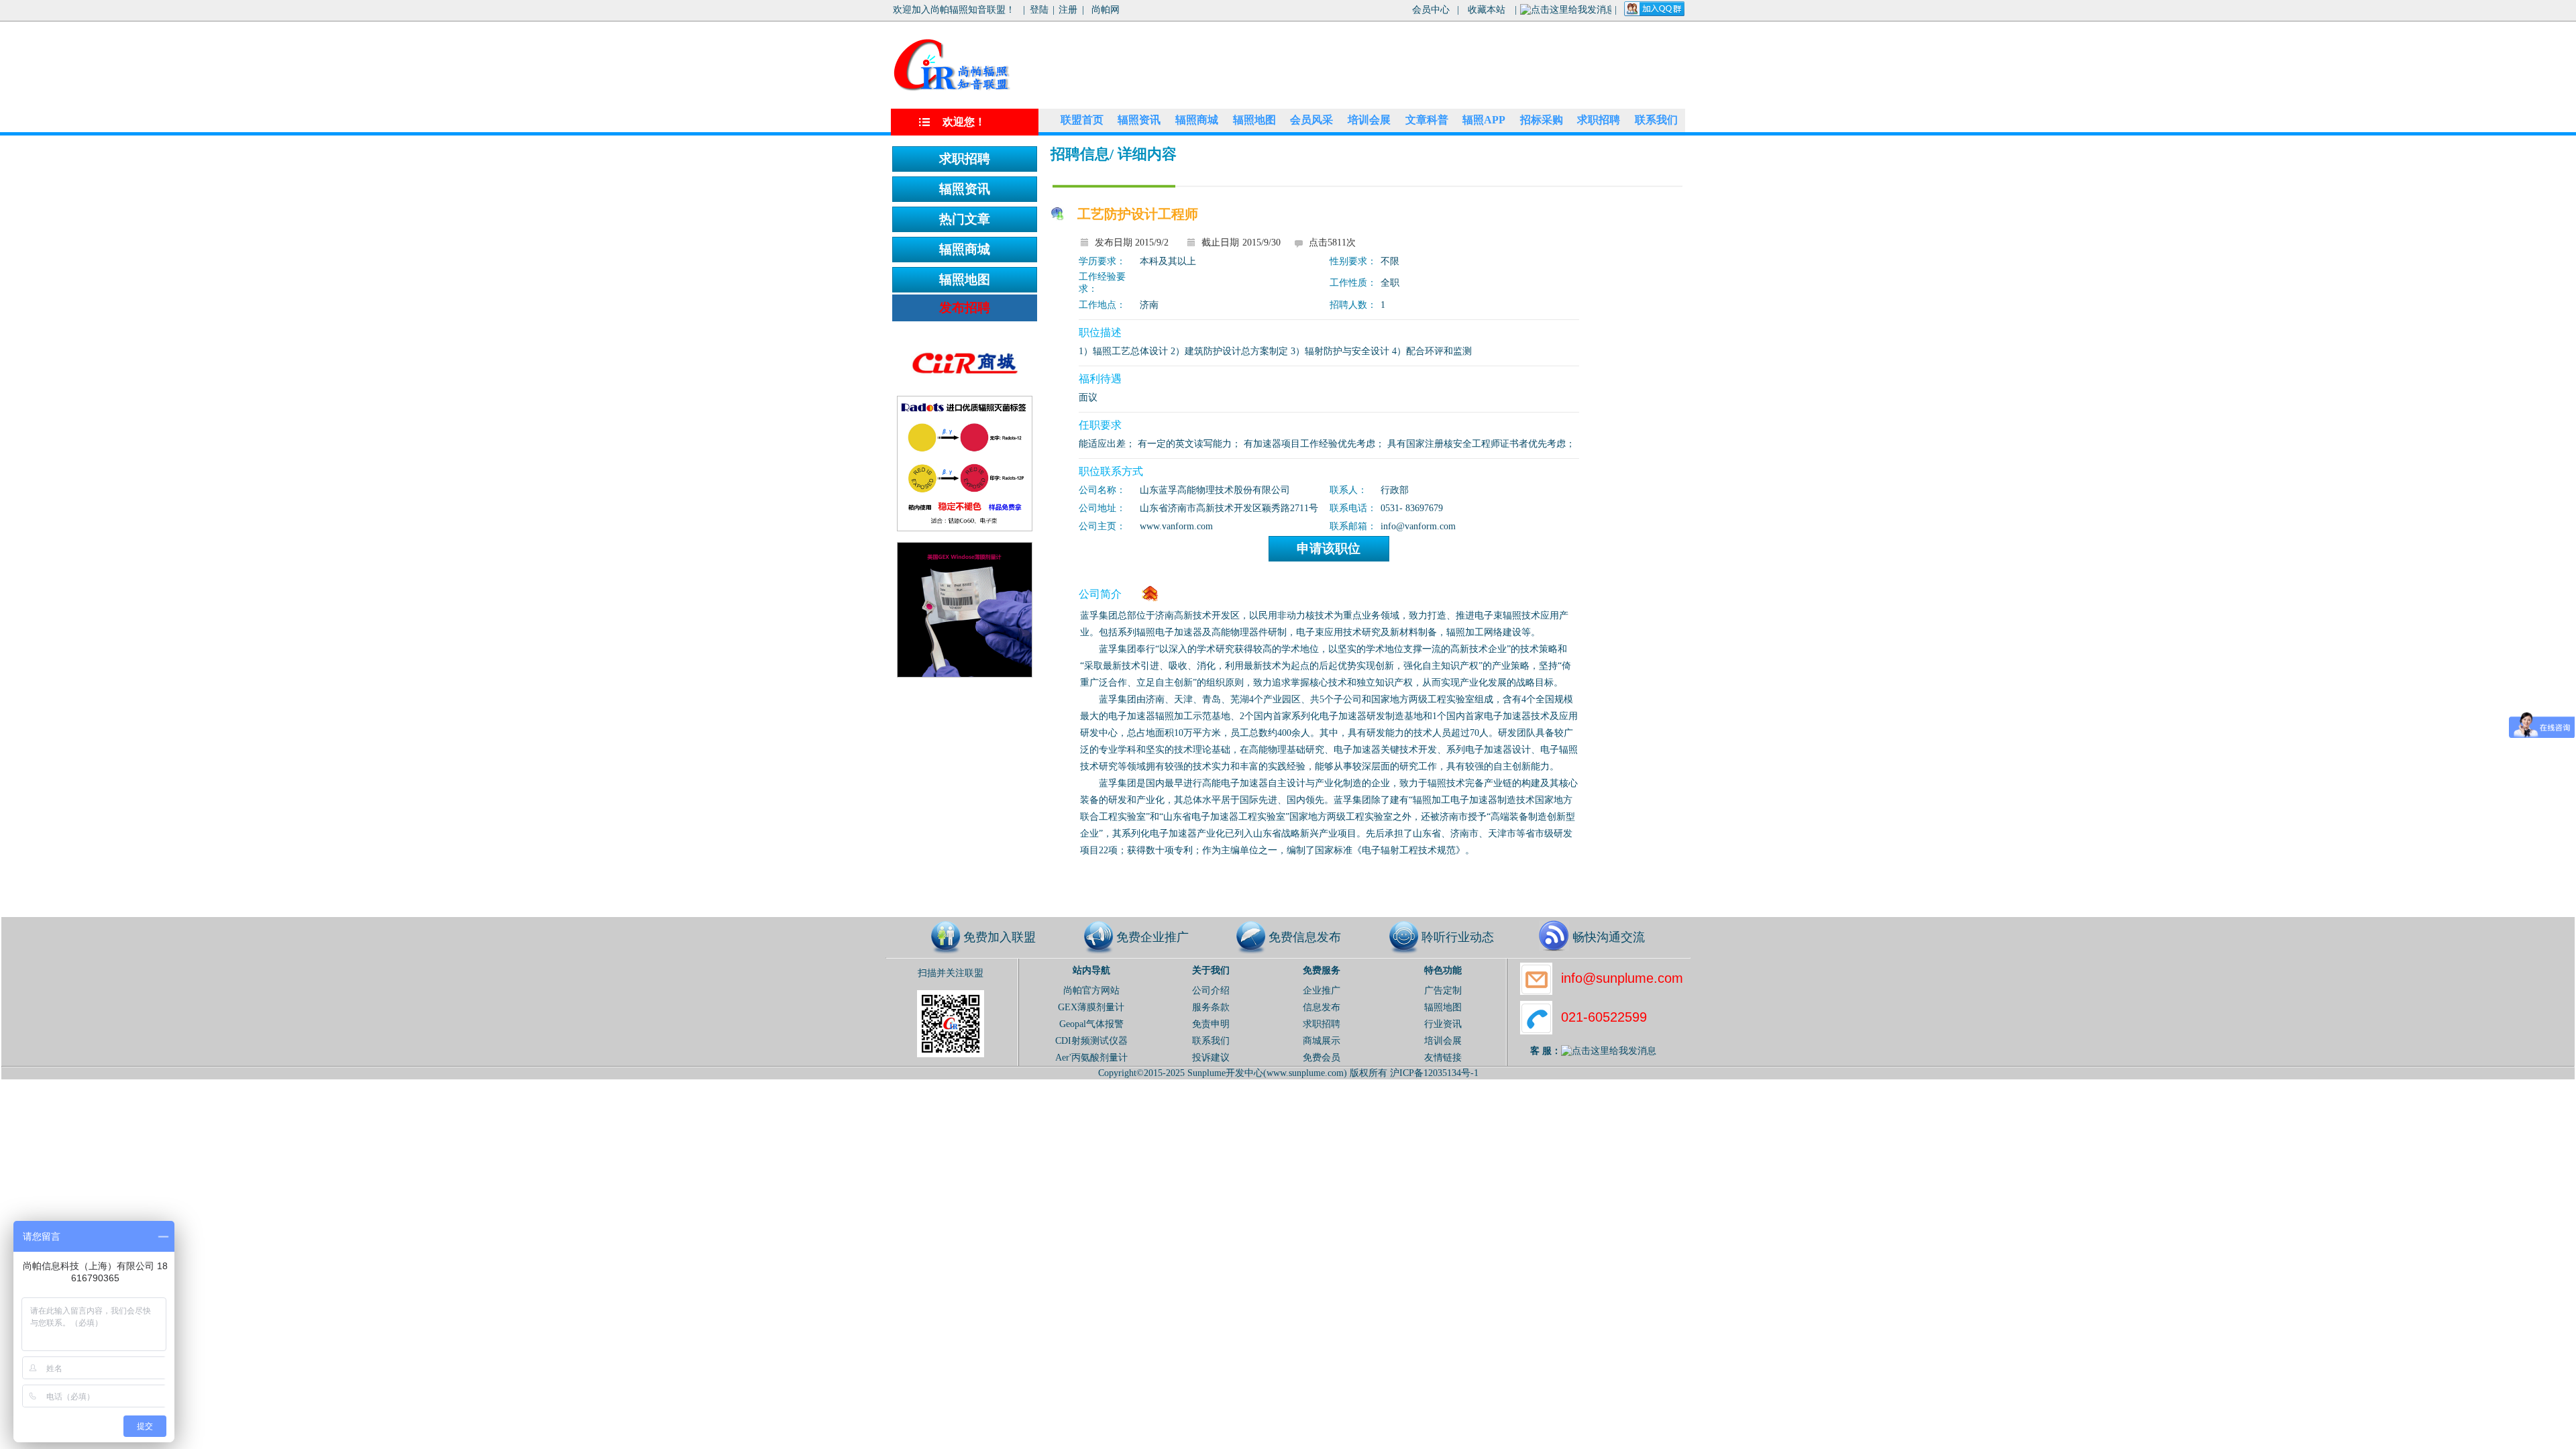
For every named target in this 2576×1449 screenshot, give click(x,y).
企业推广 (1322, 990)
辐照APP (1484, 120)
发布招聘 (965, 308)
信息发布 (1322, 1007)
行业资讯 (1443, 1024)
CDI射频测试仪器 (1091, 1041)
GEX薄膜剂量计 (1091, 1007)
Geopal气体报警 (1091, 1024)
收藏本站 (1487, 10)
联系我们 (1656, 120)
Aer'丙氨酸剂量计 (1091, 1058)
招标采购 (1542, 120)
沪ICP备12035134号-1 (1434, 1073)
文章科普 (1427, 120)
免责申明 (1211, 1024)
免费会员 (1322, 1058)
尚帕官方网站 (1091, 990)
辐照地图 (1254, 120)
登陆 (1039, 10)
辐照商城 (1197, 120)
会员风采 (1311, 120)
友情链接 (1443, 1058)
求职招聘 (1599, 120)
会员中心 (1431, 10)
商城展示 (1322, 1041)
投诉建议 (1211, 1058)
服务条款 (1211, 1007)
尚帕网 (1106, 10)
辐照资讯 (1139, 120)
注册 (1068, 10)
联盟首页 (1082, 120)
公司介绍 (1211, 990)
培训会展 (1369, 120)
